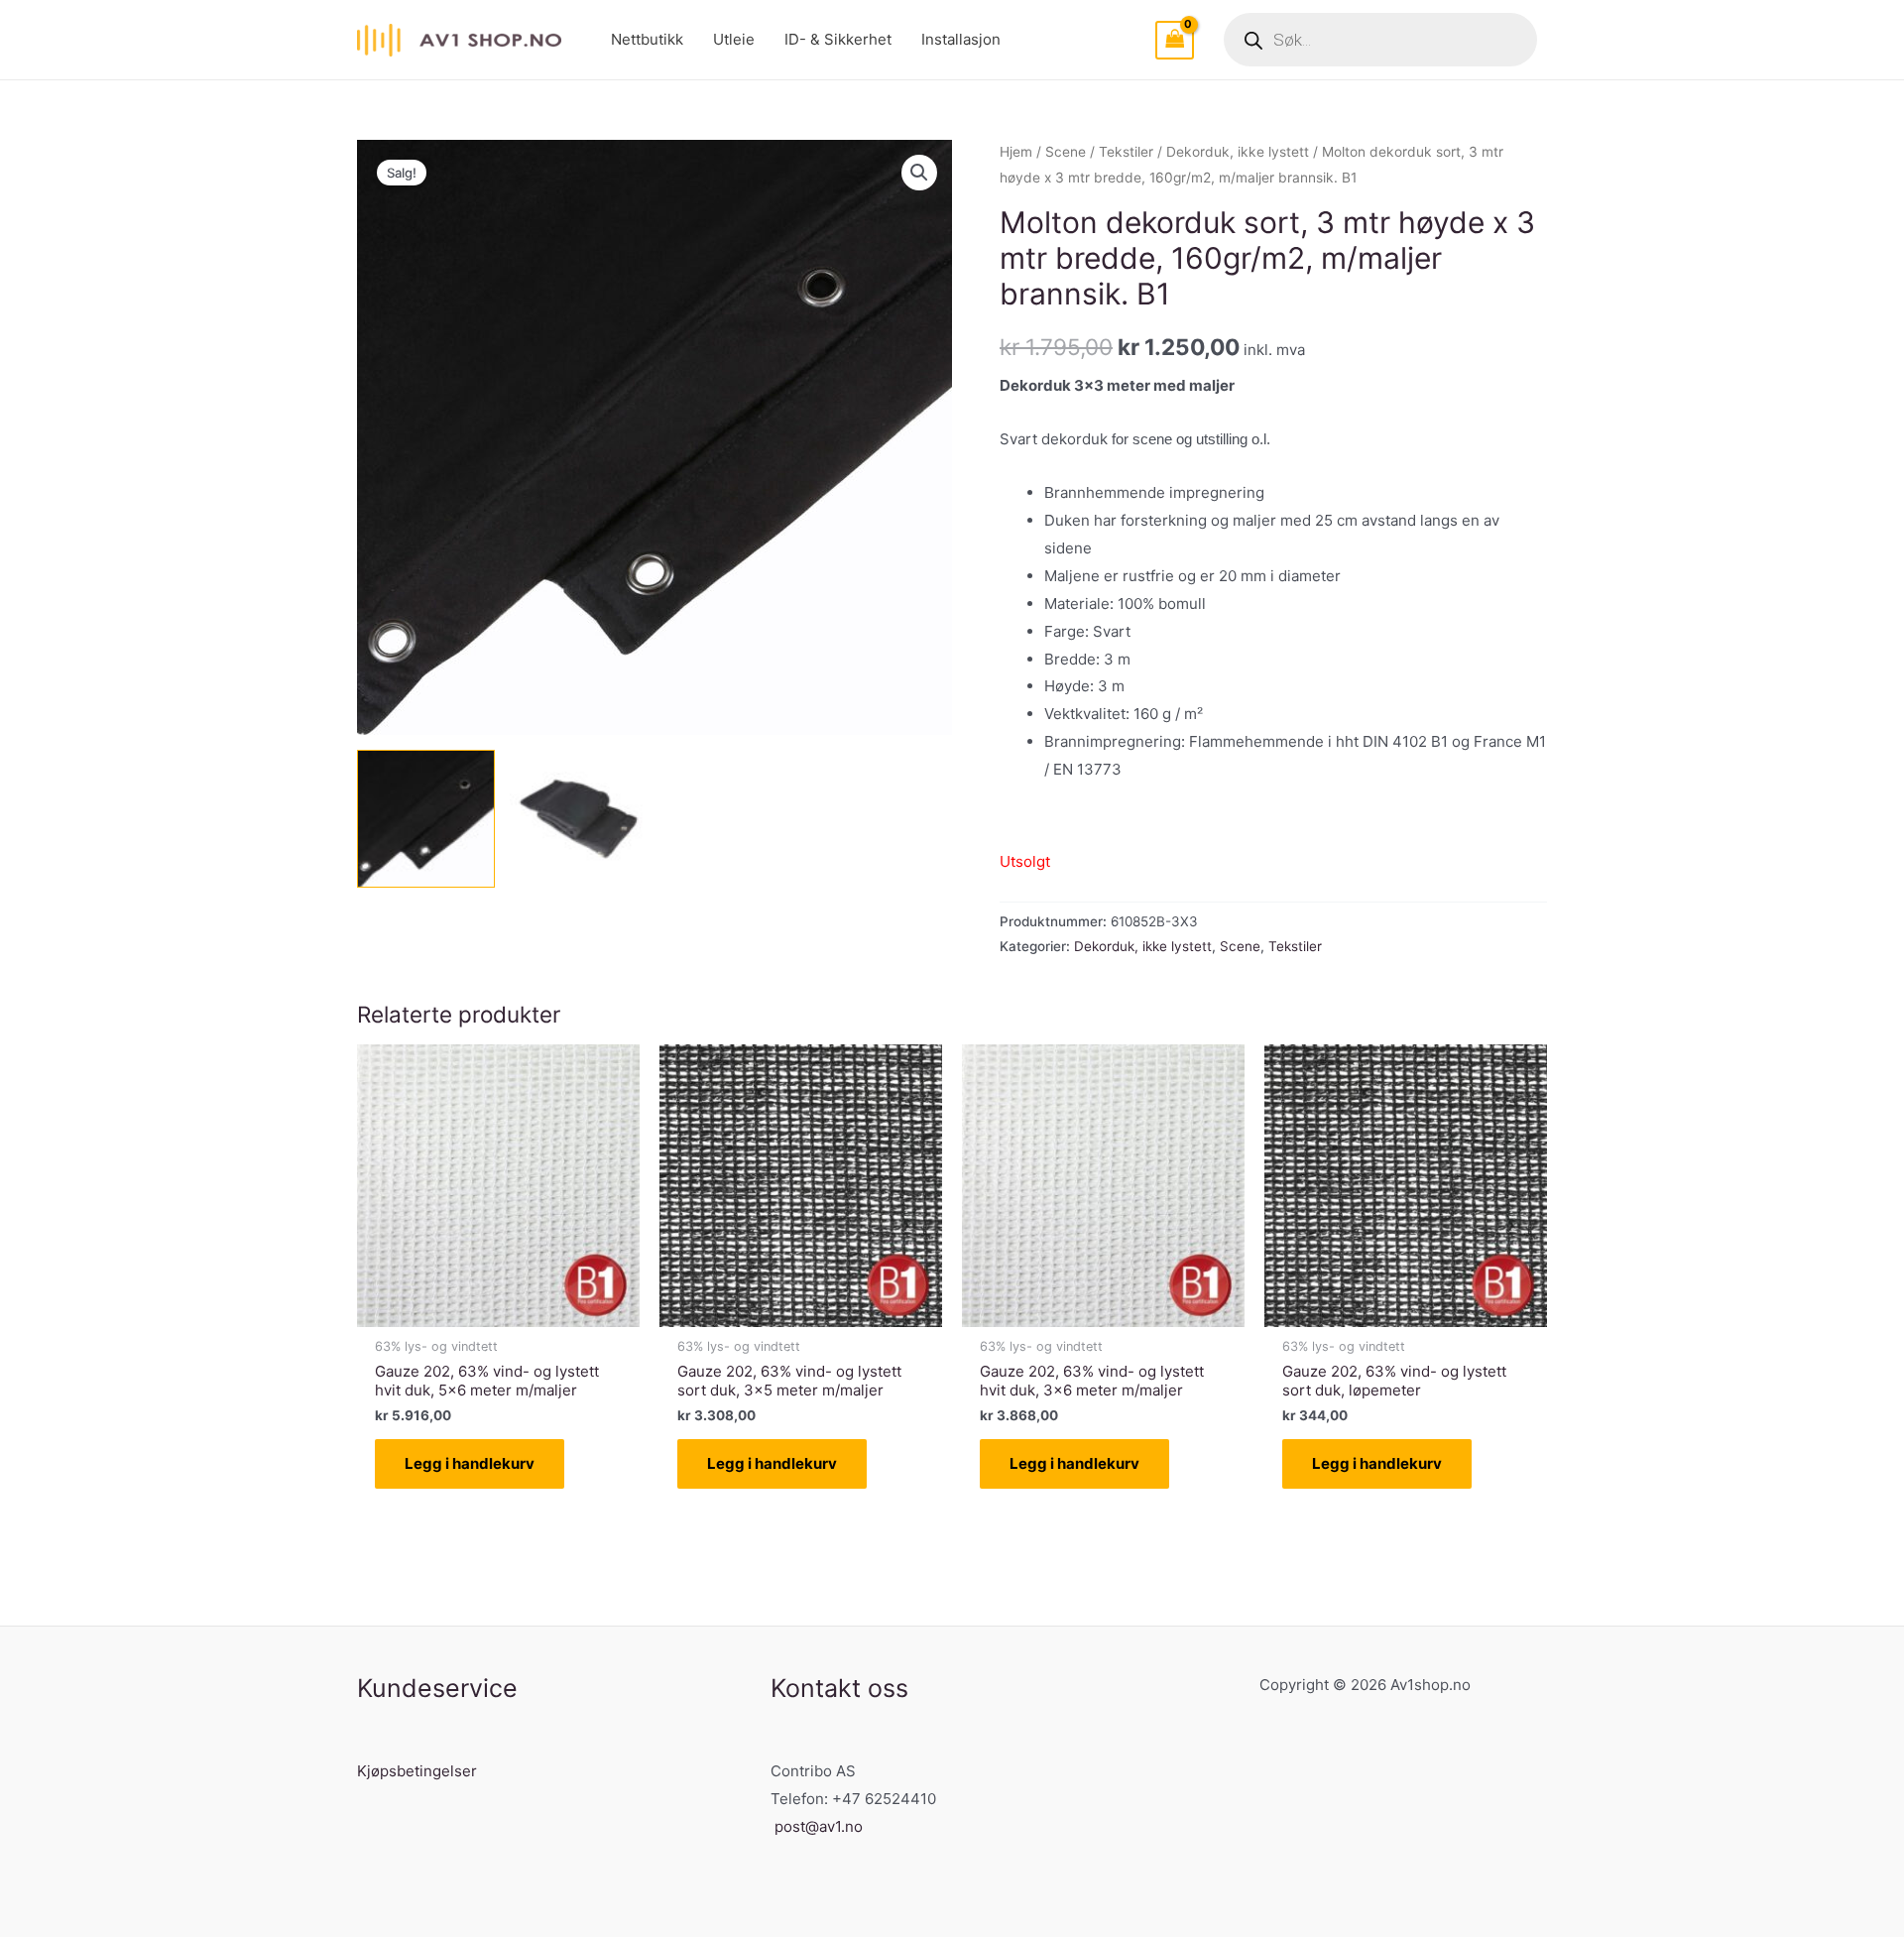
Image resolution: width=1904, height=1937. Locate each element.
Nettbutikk (647, 39)
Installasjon (961, 39)
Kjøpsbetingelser (417, 1771)
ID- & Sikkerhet (838, 39)
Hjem (1016, 152)
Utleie (734, 39)
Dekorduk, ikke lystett (1238, 152)
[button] (919, 173)
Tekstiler (1126, 152)
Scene (1066, 152)
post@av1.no (819, 1826)
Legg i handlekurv (470, 1463)
